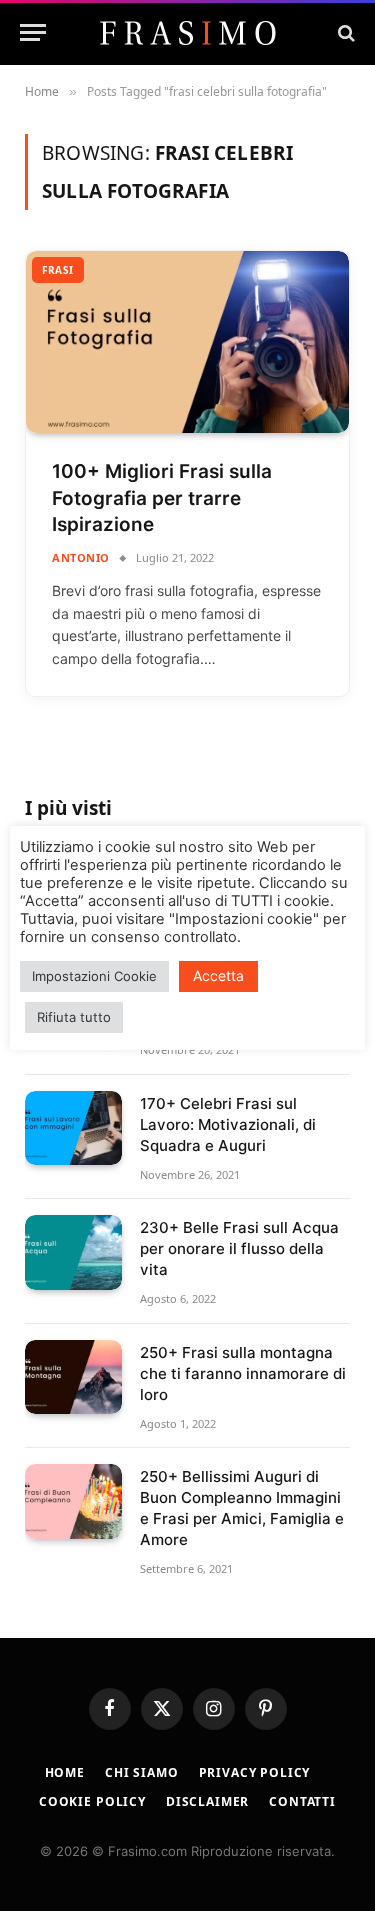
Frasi (58, 270)
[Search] (344, 32)
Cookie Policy (92, 1801)
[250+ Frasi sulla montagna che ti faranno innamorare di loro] (73, 1377)
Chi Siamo (142, 1772)
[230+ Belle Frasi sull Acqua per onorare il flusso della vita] (73, 1252)
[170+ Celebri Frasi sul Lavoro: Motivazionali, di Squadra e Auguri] (73, 1128)
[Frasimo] (188, 33)
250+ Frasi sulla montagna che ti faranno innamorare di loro (243, 1373)
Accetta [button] (218, 975)
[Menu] (33, 32)
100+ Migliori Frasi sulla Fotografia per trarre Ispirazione (162, 498)
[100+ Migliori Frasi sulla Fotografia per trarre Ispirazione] (187, 342)
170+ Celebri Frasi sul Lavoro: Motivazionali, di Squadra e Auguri (228, 1124)
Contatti (302, 1801)
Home (65, 1772)
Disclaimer (207, 1801)
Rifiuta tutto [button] (74, 1017)
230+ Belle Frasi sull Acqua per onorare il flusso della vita (239, 1248)
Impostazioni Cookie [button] (94, 976)
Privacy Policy (255, 1772)
